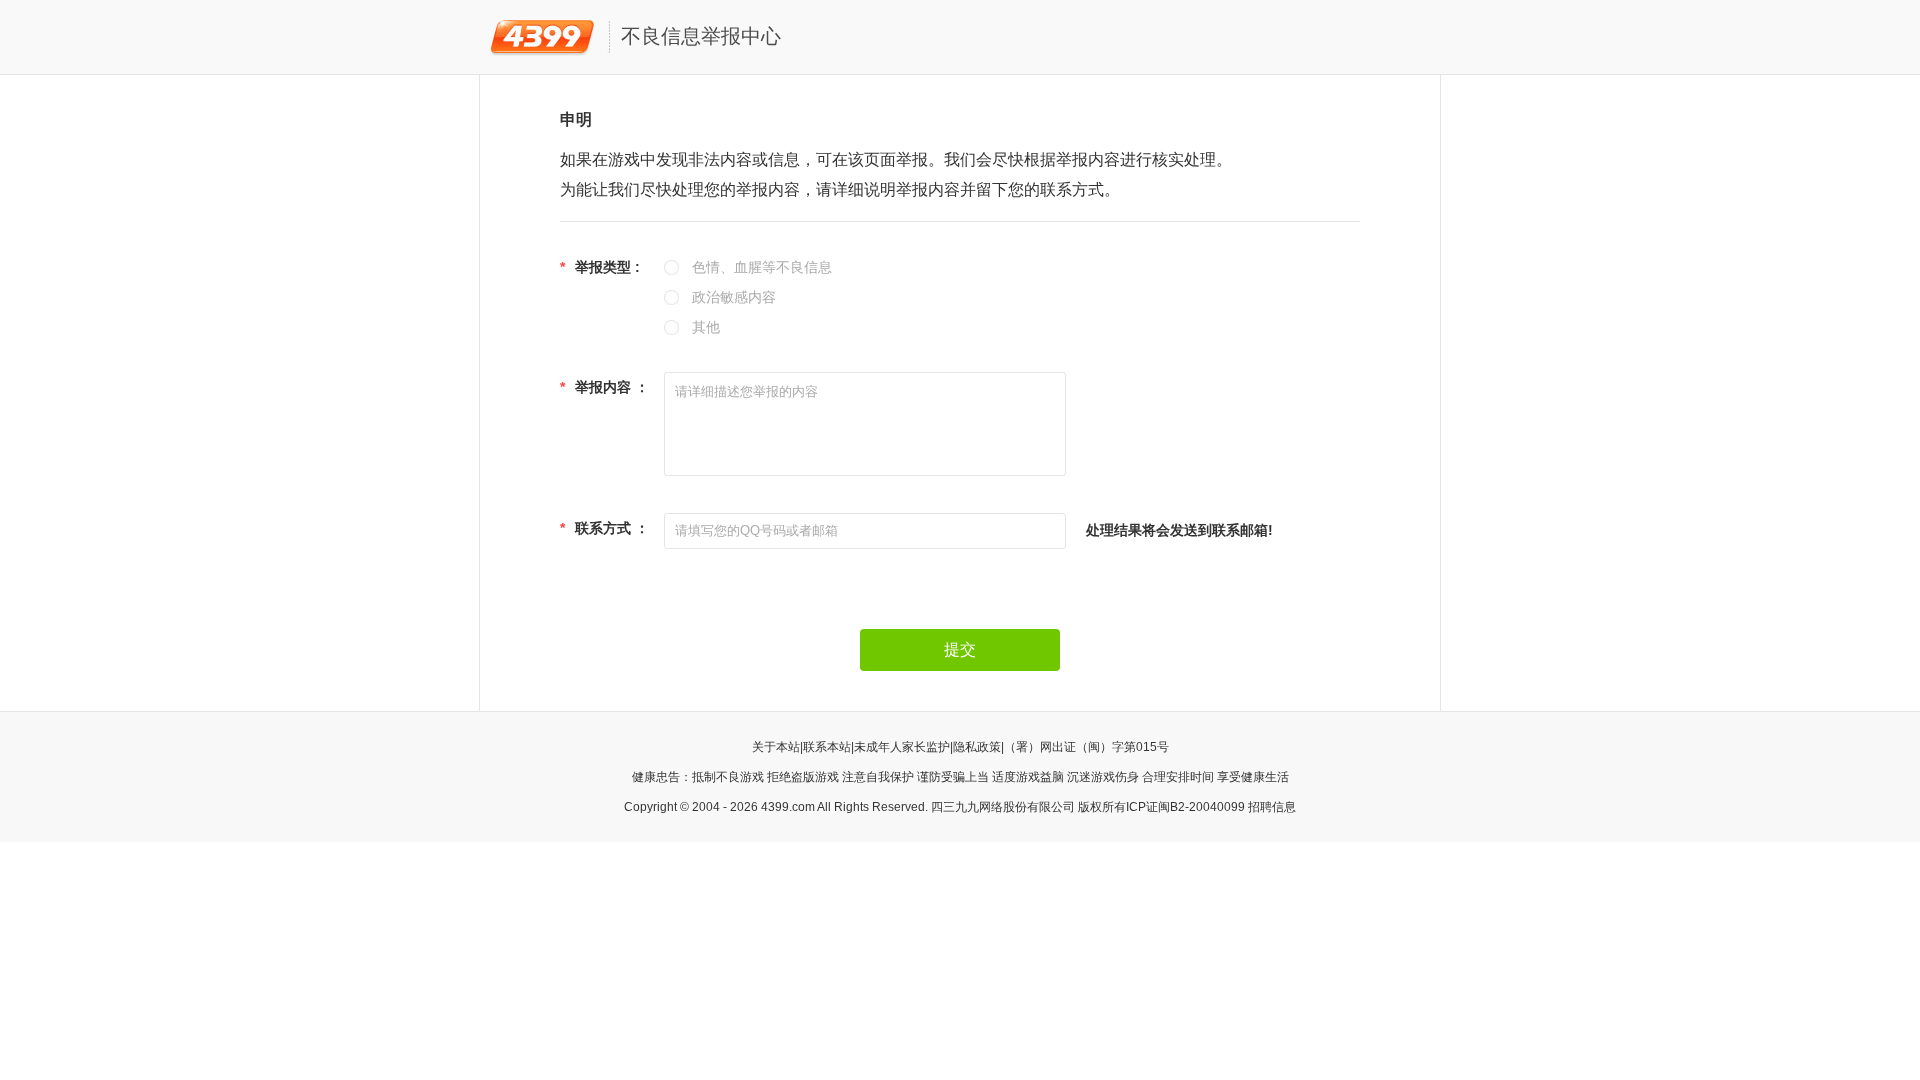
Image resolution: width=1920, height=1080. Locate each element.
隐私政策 (977, 747)
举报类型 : (600, 267)
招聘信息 (1272, 807)
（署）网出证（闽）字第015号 (1086, 747)
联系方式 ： (604, 528)
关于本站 (776, 747)
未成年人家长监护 (902, 747)
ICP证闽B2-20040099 (1185, 807)
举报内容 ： (604, 387)
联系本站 (827, 747)
